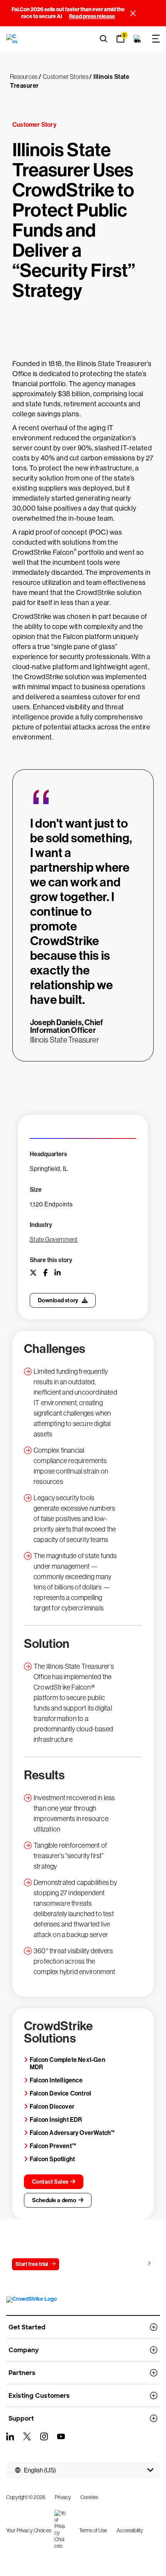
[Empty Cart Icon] (137, 39)
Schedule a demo (54, 2200)
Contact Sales (50, 2182)
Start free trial (32, 2264)
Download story (58, 1300)
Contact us (82, 2264)
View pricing (129, 2264)
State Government (54, 1239)
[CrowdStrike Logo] (12, 39)
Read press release (92, 16)
